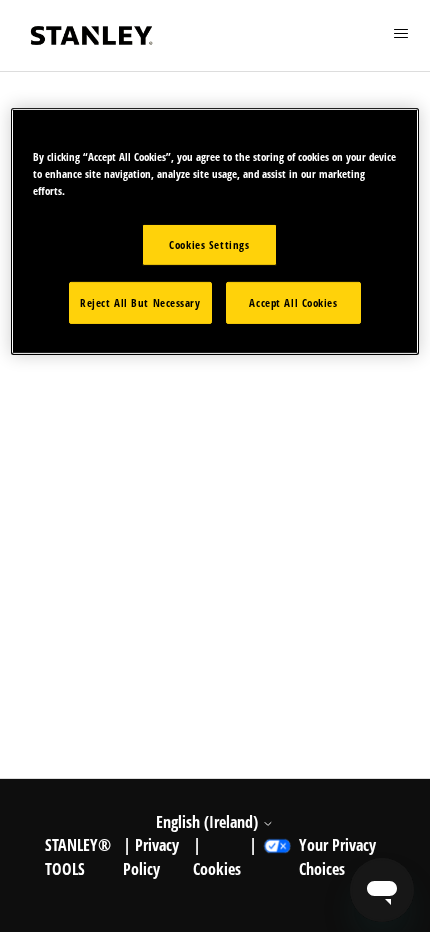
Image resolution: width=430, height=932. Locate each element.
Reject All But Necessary (140, 302)
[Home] (92, 35)
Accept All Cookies (293, 302)
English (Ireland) (209, 822)
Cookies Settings (209, 244)
